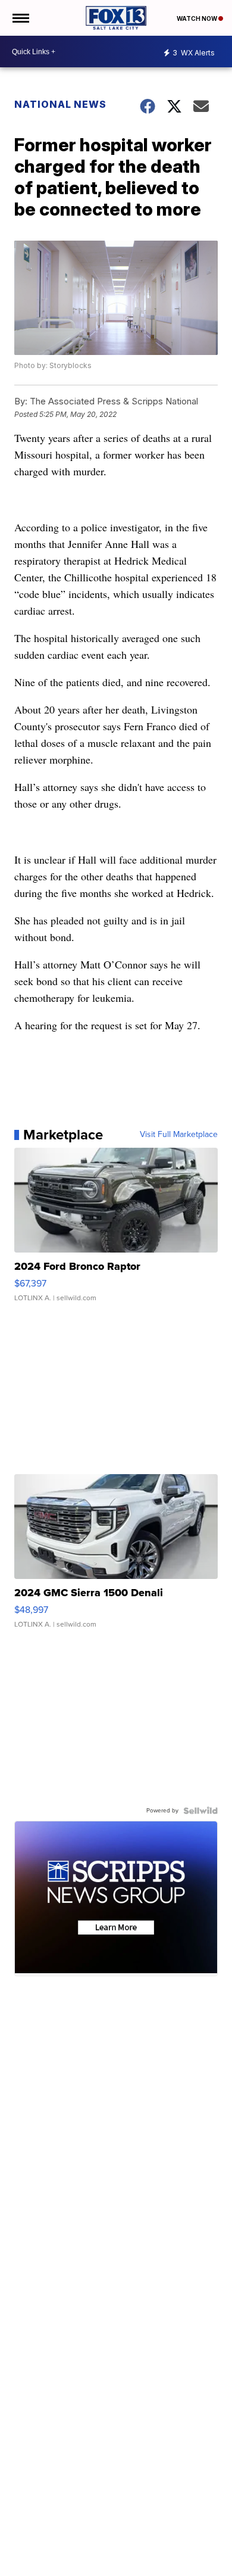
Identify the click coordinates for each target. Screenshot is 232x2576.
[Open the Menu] (20, 18)
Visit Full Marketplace (179, 1135)
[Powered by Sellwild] (200, 1811)
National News (60, 104)
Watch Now (197, 18)
